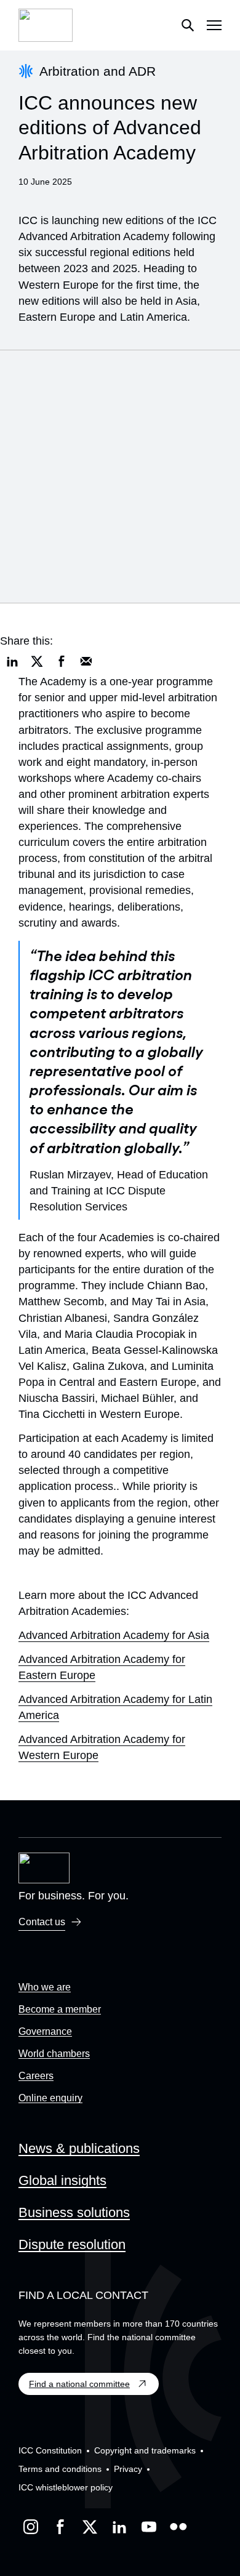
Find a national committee (79, 2384)
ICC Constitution (50, 2450)
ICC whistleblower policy (66, 2487)
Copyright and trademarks (145, 2450)
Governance (45, 2031)
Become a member (60, 2009)
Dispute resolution (72, 2244)
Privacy (128, 2469)
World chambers (54, 2054)
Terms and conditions (60, 2469)
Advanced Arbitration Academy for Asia (114, 1635)
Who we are (45, 1987)
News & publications (79, 2148)
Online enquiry (50, 2098)
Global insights (62, 2180)
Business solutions (74, 2212)
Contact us (42, 1922)
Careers (36, 2076)
